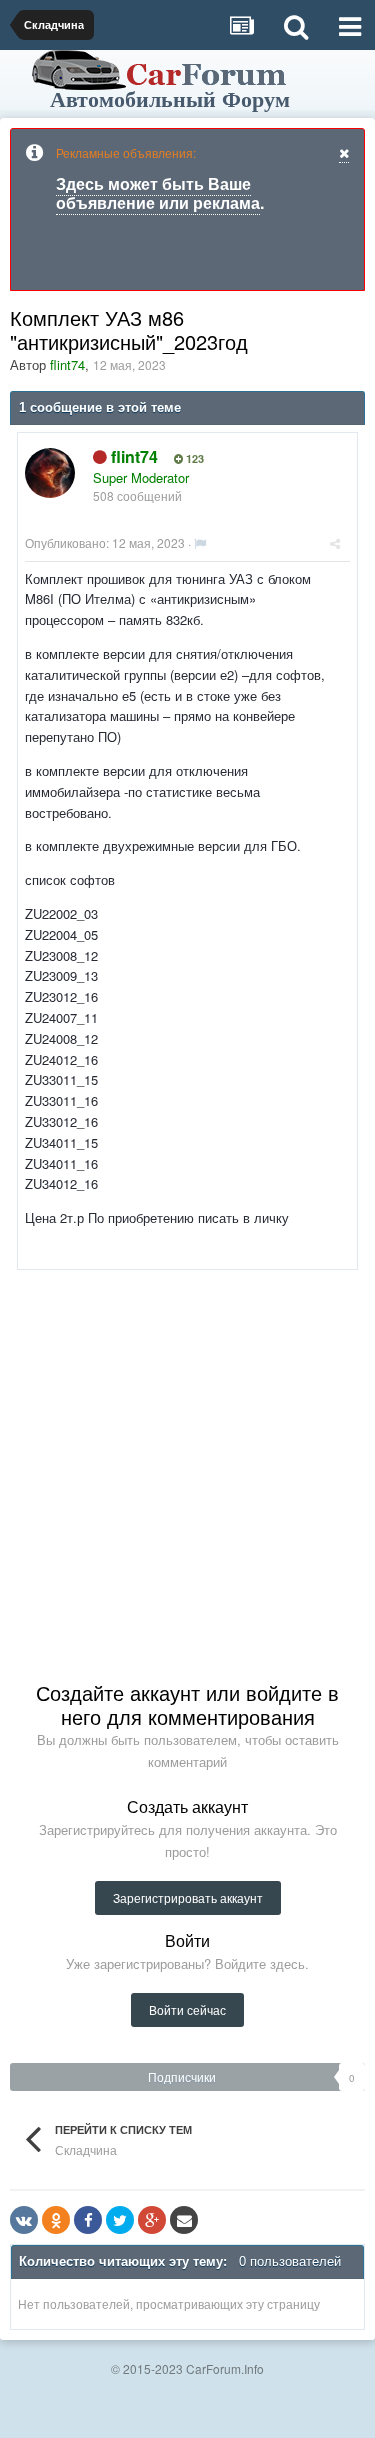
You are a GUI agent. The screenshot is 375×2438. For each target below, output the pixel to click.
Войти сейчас (187, 2009)
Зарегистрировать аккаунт (188, 1897)
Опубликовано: (105, 542)
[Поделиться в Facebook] (88, 2220)
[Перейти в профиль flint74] (50, 473)
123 (193, 459)
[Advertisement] (187, 1457)
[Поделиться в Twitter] (120, 2220)
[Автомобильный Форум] (163, 77)
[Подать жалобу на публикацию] (200, 542)
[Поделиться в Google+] (152, 2220)
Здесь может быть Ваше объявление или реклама (158, 193)
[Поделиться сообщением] (335, 542)
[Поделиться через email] (184, 2220)
